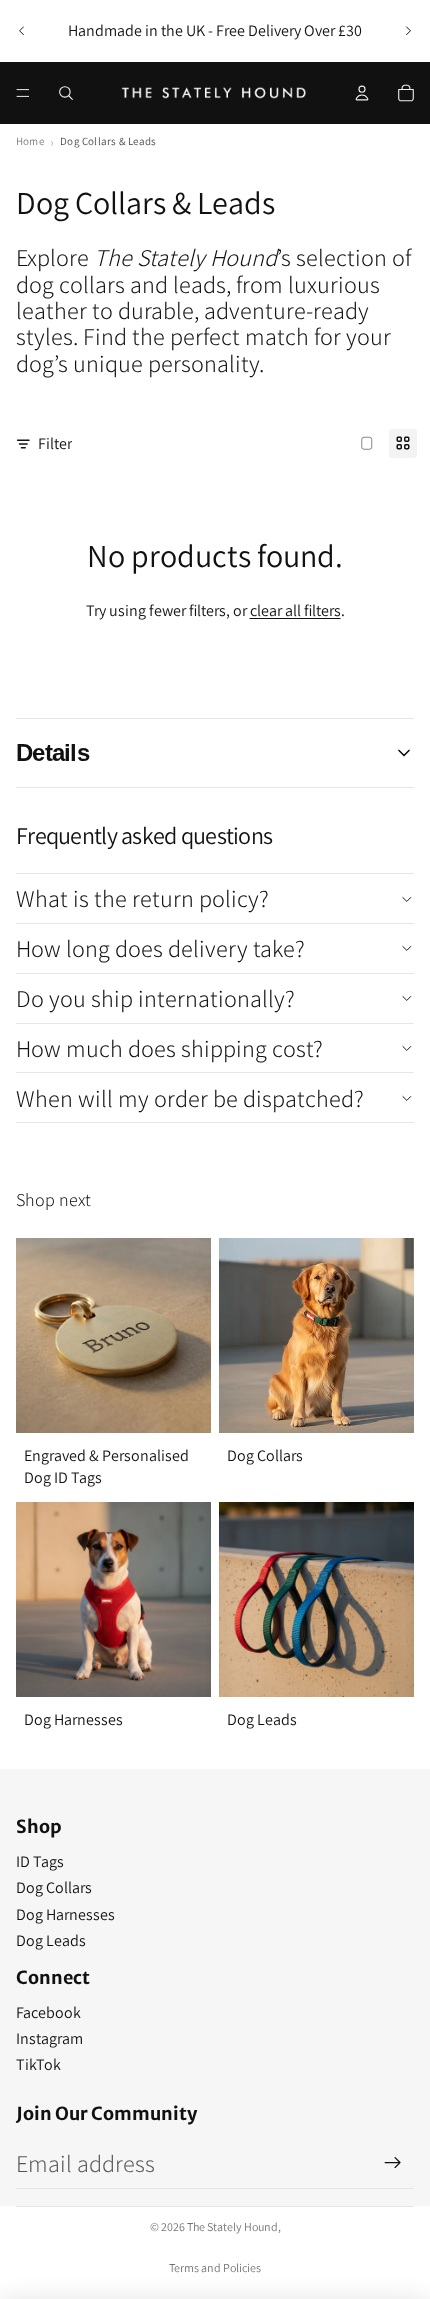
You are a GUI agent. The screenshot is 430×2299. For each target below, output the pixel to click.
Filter (55, 443)
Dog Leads (51, 1940)
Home (30, 141)
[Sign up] (393, 2163)
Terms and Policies (215, 2267)
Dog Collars (54, 1887)
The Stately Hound (232, 2226)
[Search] (66, 93)
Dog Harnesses (65, 1914)
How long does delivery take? (160, 948)
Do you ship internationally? (155, 998)
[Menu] (23, 93)
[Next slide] (408, 31)
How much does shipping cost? (169, 1048)
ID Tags (40, 1861)
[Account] (362, 93)
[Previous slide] (22, 31)
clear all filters (295, 610)
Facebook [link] (48, 2012)
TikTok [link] (38, 2064)
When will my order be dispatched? (190, 1098)
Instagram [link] (49, 2038)
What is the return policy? (142, 898)
